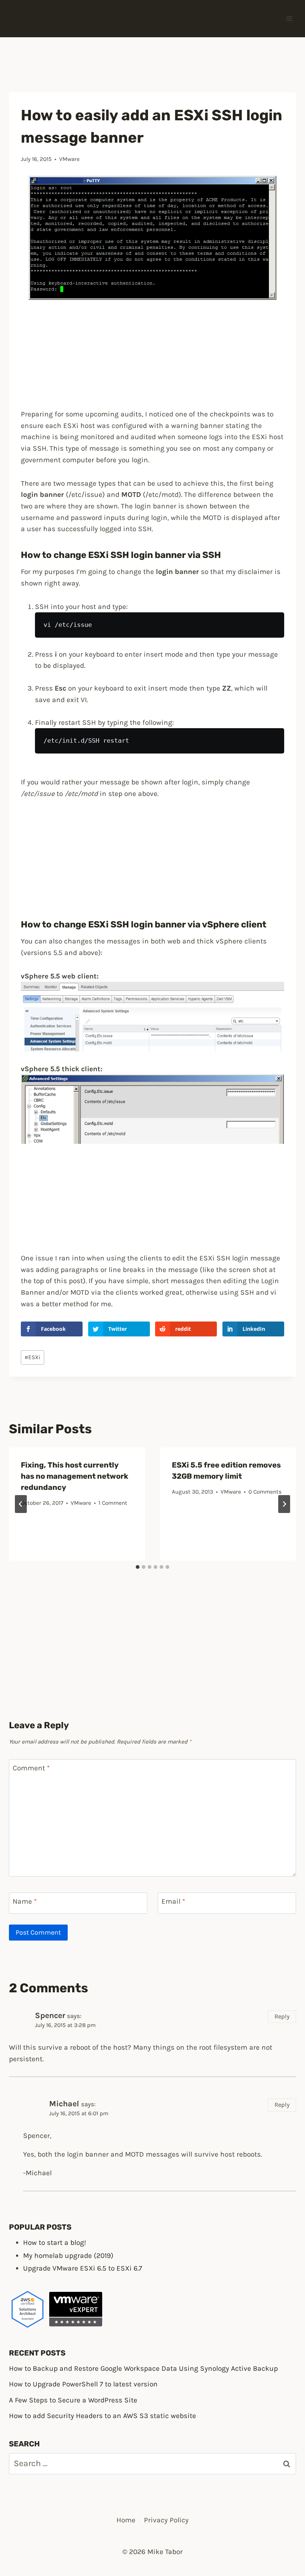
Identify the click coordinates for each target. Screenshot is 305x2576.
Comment (31, 1768)
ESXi (33, 1357)
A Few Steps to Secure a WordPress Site (73, 2400)
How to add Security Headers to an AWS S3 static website (102, 2416)
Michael (64, 2104)
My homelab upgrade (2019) (68, 2255)
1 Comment (113, 1503)
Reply (282, 2016)
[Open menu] (289, 18)
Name (25, 1901)
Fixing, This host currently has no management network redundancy (75, 1476)
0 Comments (265, 1492)
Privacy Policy (166, 2520)
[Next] (284, 1504)
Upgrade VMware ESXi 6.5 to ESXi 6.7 (83, 2268)
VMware (69, 159)
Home (126, 2520)
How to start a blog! (54, 2242)
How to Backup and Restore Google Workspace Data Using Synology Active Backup (143, 2368)
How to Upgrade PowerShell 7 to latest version (83, 2384)
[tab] (138, 1567)
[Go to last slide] (21, 1504)
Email (173, 1901)
